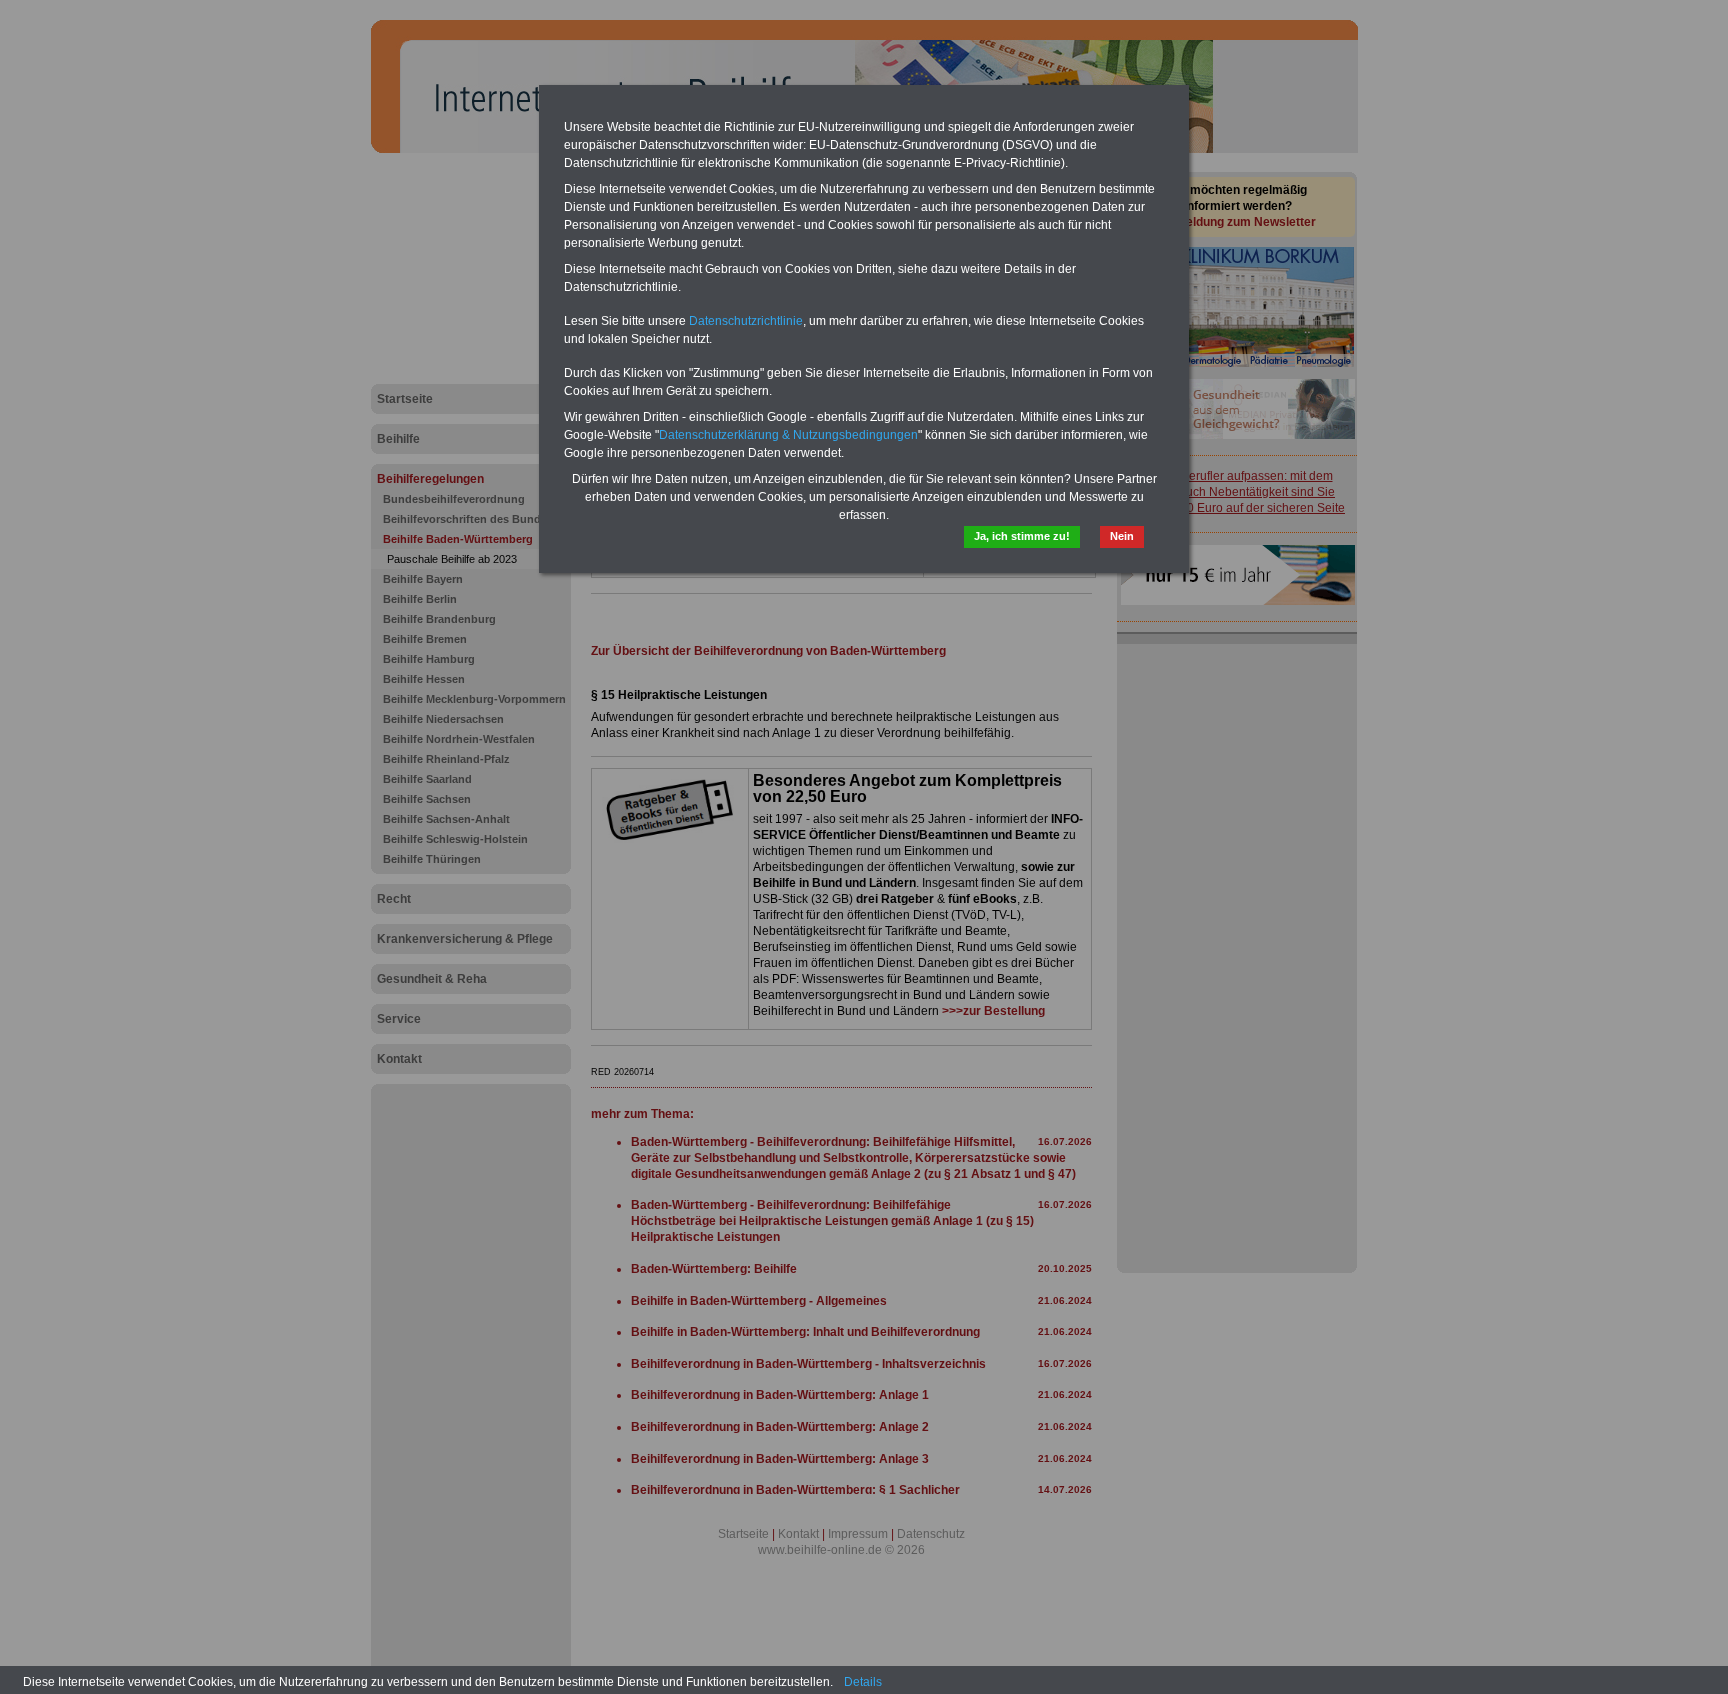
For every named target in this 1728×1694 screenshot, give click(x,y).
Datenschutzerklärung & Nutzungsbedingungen (788, 435)
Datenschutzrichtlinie (746, 321)
